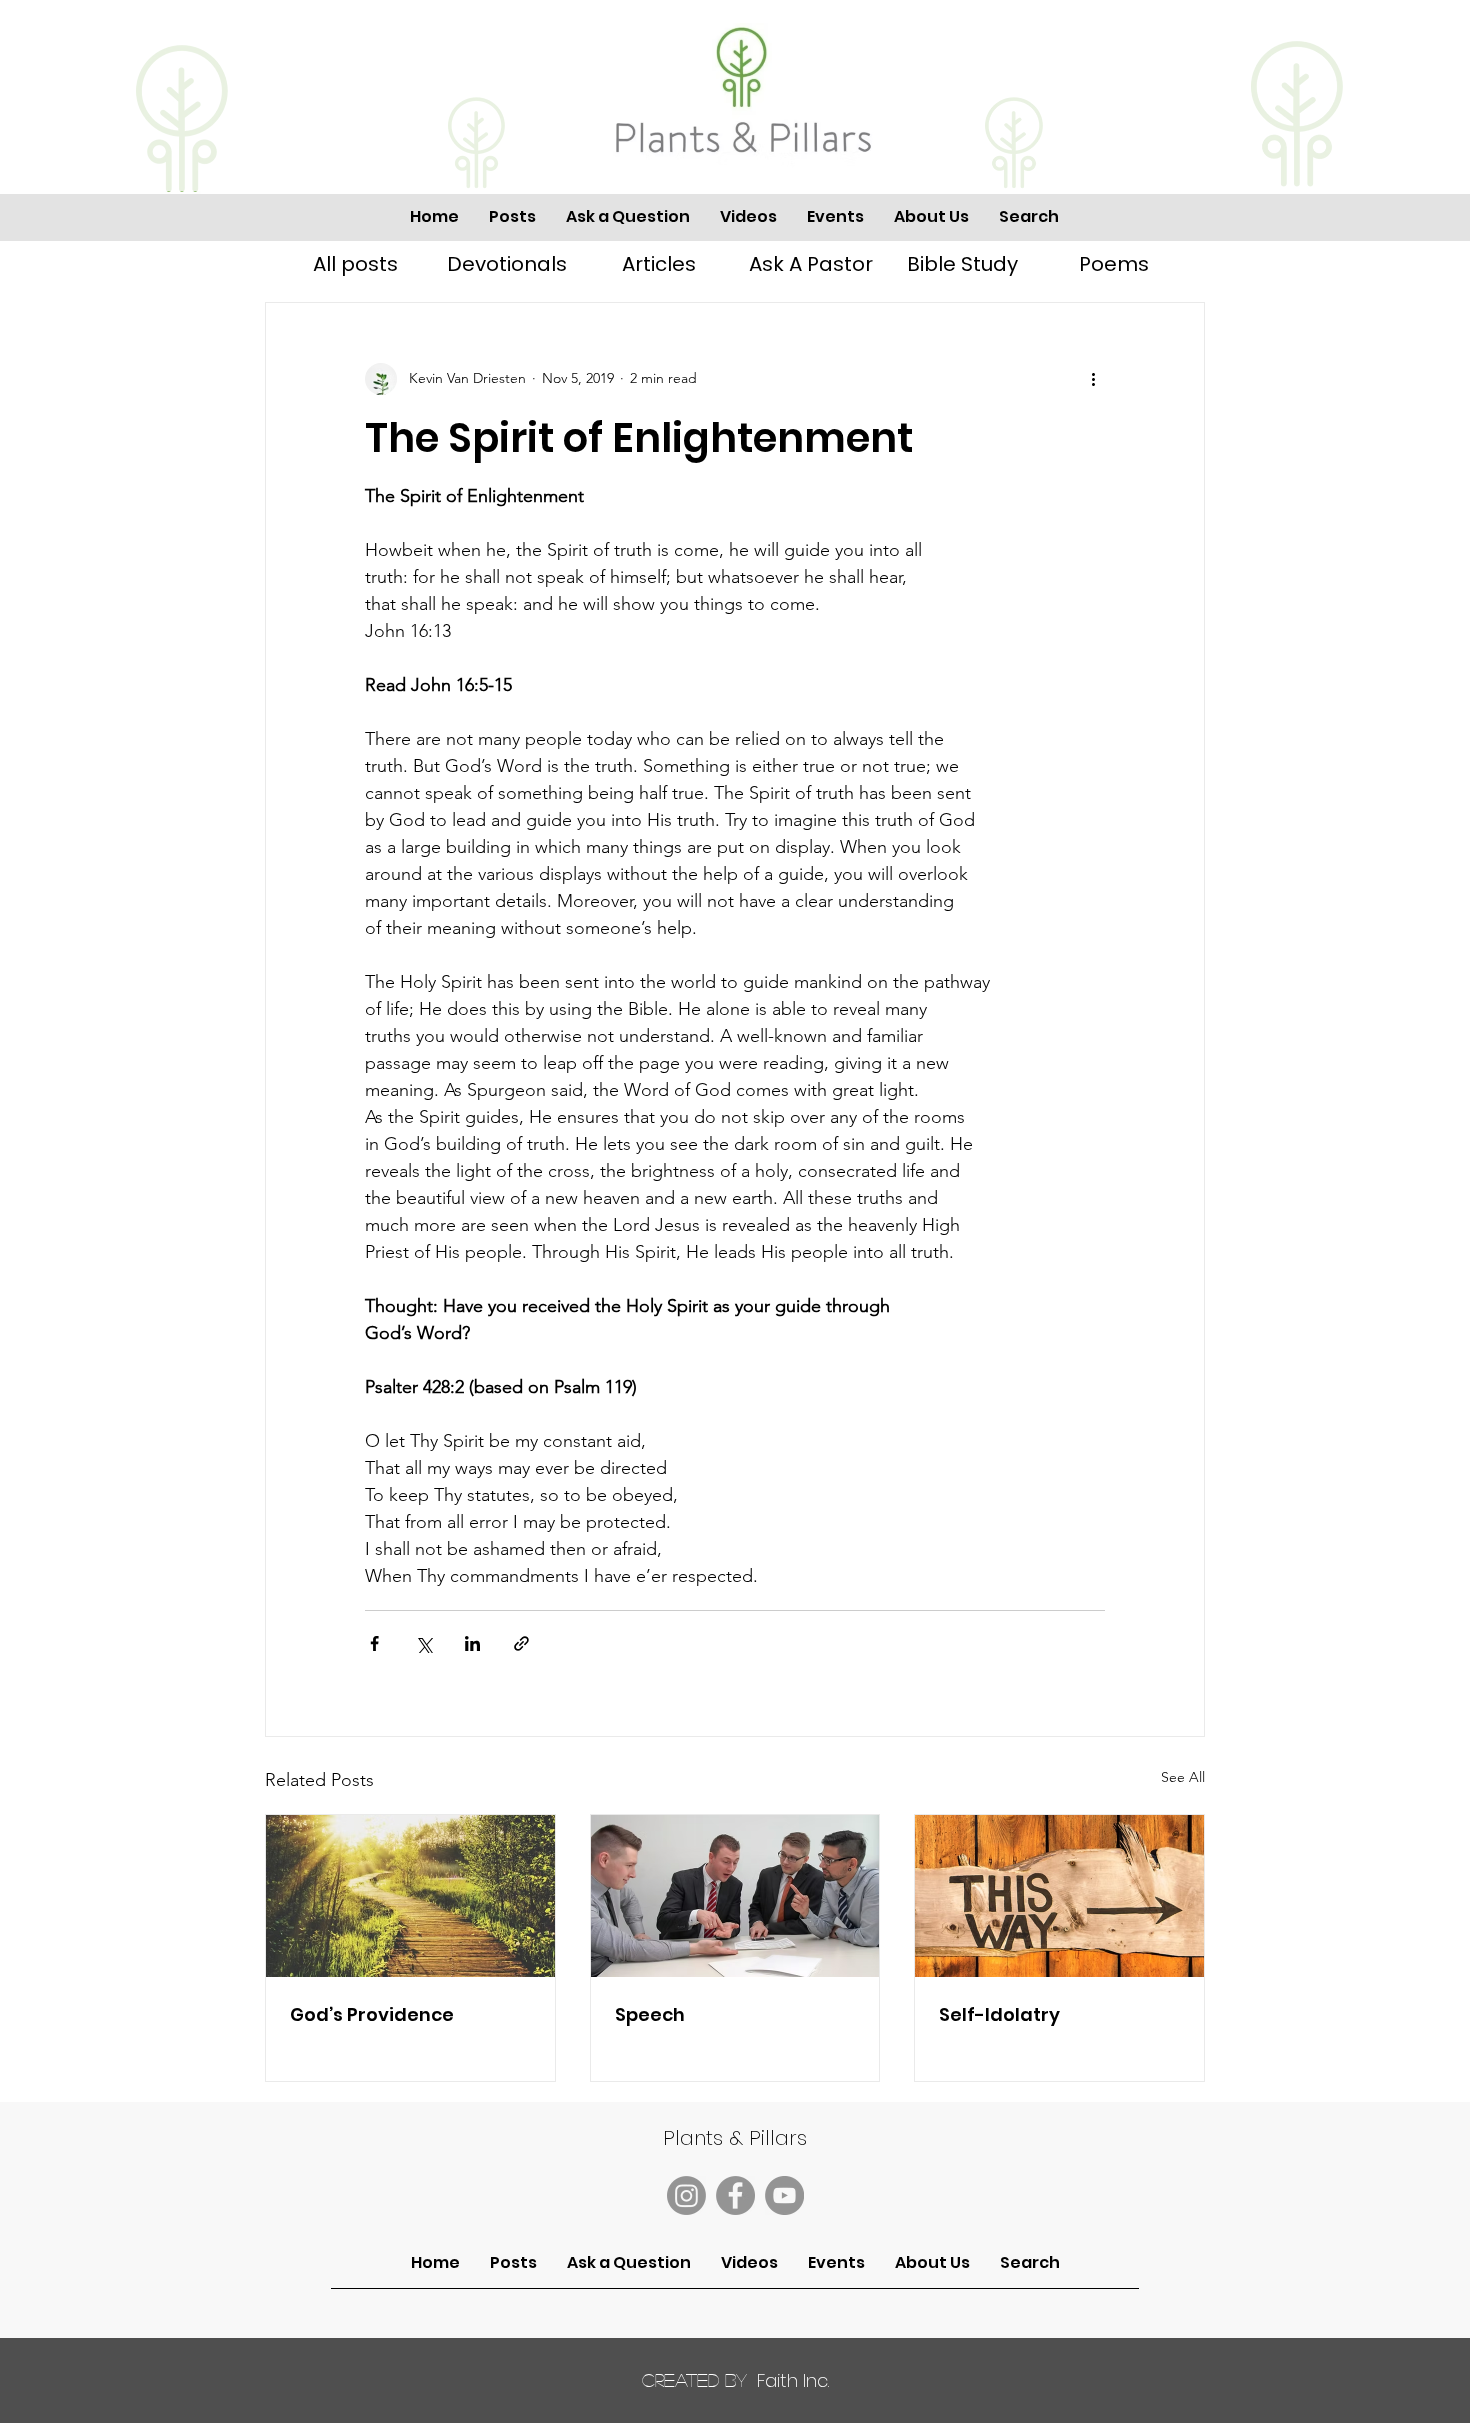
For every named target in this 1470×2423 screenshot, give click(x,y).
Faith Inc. (735, 2380)
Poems (1114, 264)
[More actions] (1093, 379)
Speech (650, 2014)
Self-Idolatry (999, 2014)
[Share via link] (521, 1643)
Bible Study (962, 264)
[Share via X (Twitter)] (423, 1643)
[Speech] (735, 1896)
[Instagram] (686, 2195)
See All (1183, 1777)
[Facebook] (735, 2195)
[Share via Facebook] (374, 1643)
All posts (355, 264)
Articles (659, 264)
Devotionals (507, 264)
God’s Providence (372, 2014)
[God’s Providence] (410, 1896)
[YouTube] (784, 2195)
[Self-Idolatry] (1059, 1896)
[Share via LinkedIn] (472, 1643)
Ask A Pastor (811, 264)
